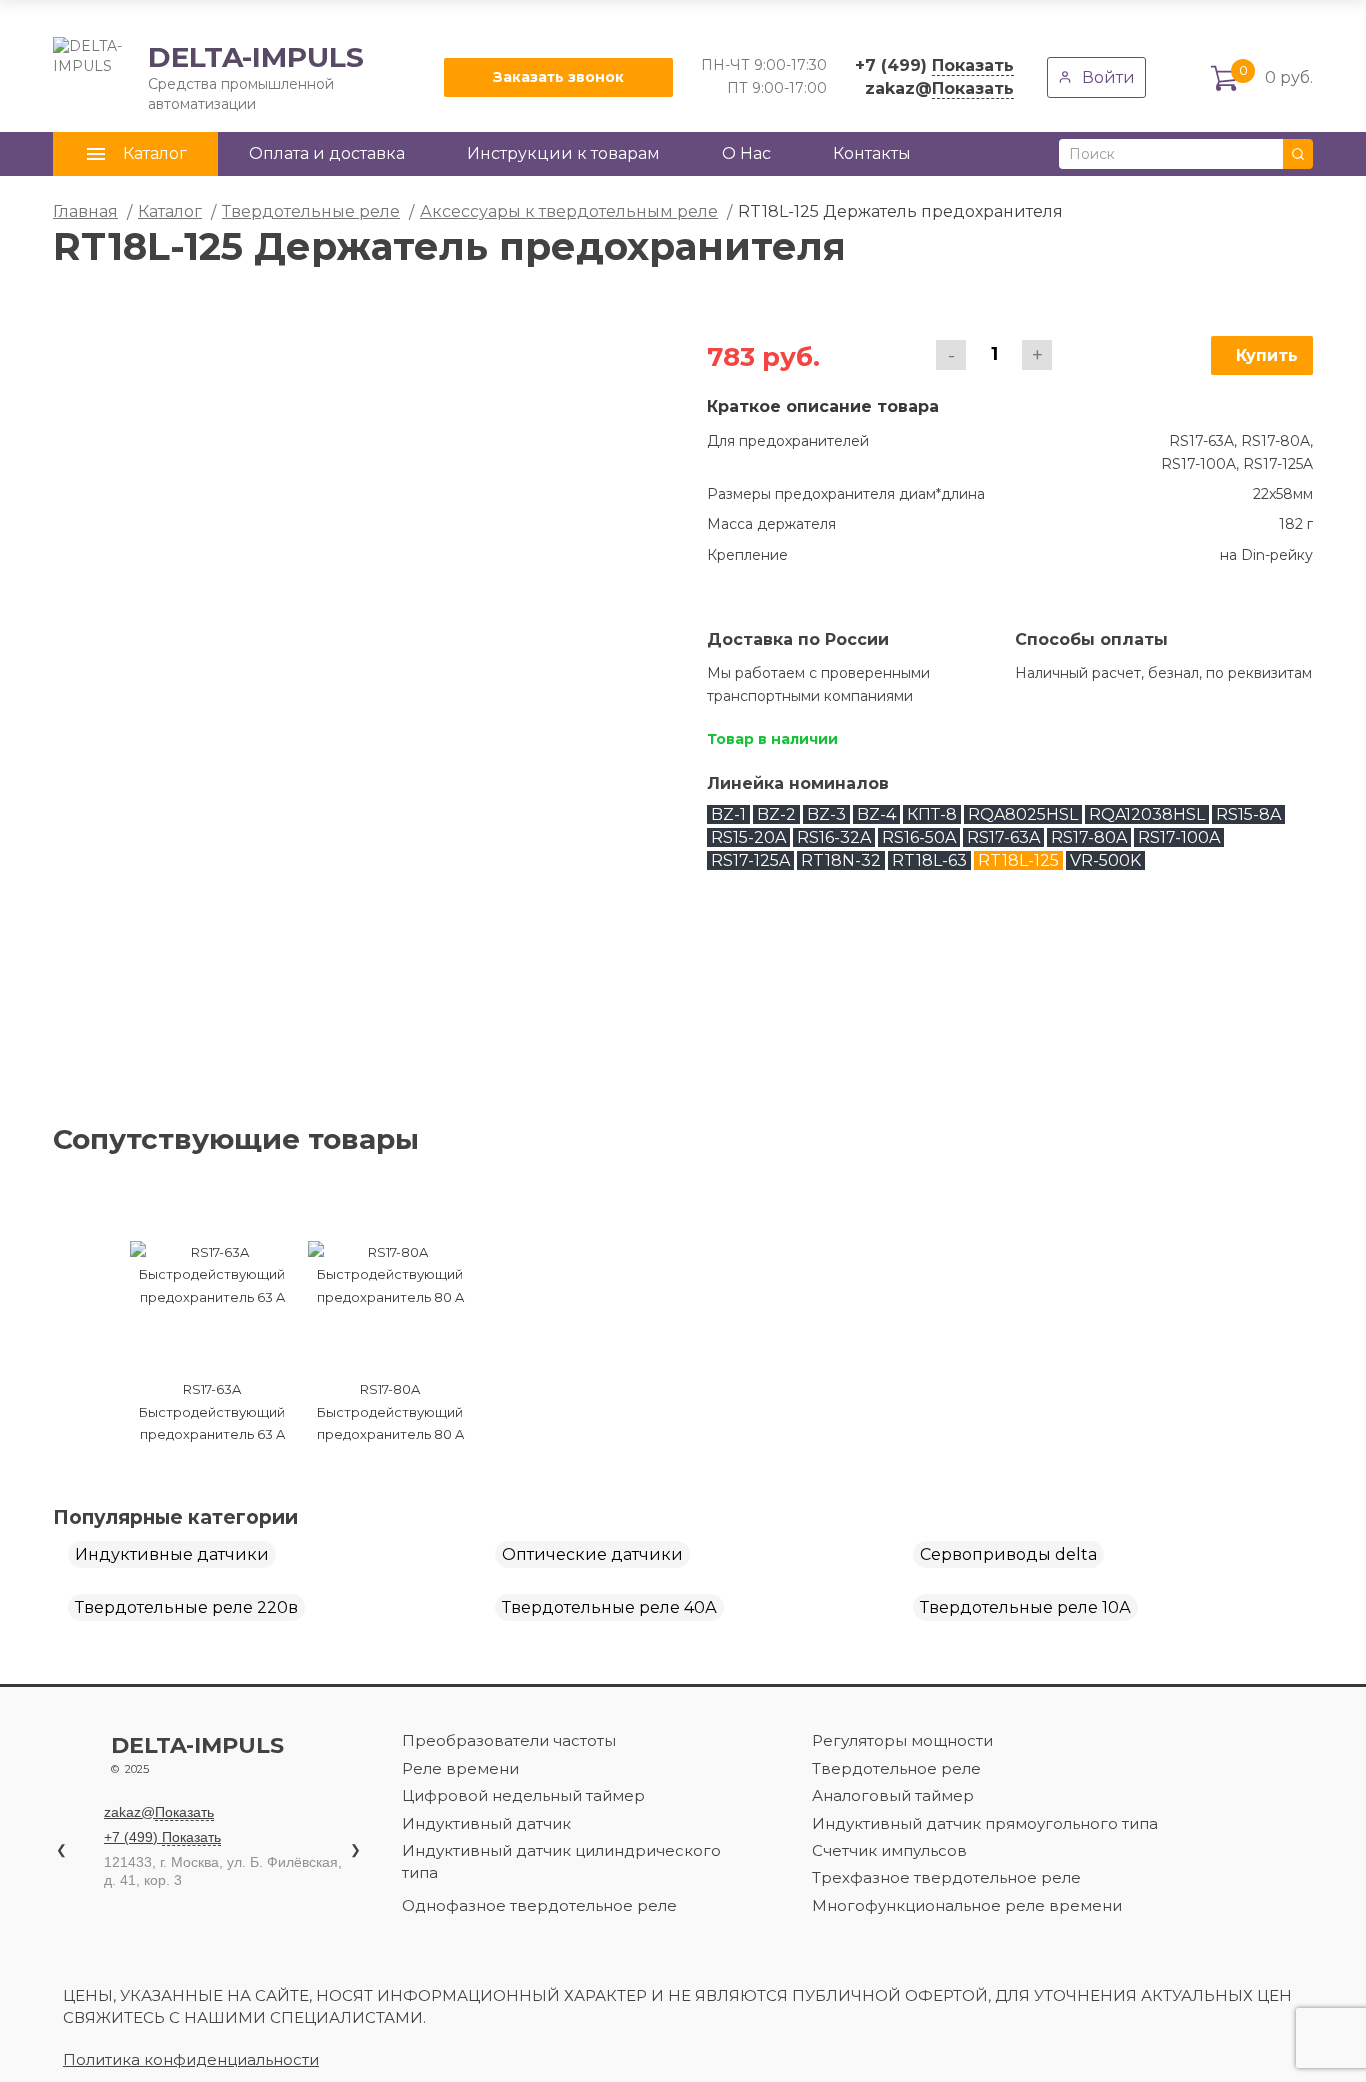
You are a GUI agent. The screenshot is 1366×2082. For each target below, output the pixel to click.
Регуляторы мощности (902, 1740)
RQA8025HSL (1023, 814)
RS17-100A (1179, 837)
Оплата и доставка (327, 153)
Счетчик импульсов (889, 1850)
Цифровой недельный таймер (523, 1795)
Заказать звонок (558, 77)
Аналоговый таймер (893, 1795)
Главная (85, 211)
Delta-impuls (197, 1755)
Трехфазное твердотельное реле (946, 1877)
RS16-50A (919, 837)
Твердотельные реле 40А (609, 1607)
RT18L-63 (929, 860)
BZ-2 (776, 814)
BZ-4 (876, 814)
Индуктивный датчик (486, 1823)
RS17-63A (1003, 837)
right (873, 1282)
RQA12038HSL (1147, 814)
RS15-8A (1248, 814)
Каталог (170, 211)
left (81, 1282)
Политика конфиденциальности (191, 2059)
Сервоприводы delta (1008, 1554)
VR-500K (1105, 860)
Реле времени (460, 1768)
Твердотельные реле (311, 211)
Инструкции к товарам (563, 153)
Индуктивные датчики (172, 1554)
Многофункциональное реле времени (967, 1905)
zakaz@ (939, 88)
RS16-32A (834, 837)
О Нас (746, 153)
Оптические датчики (592, 1554)
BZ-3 (826, 814)
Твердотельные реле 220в (186, 1607)
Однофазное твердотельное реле (539, 1905)
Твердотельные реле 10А (1025, 1607)
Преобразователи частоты (509, 1740)
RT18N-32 (841, 860)
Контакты (872, 153)
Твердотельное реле (896, 1768)
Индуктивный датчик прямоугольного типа (985, 1823)
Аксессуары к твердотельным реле (569, 211)
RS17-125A (750, 860)
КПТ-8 (932, 814)
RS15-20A (748, 837)
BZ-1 (728, 814)
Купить (1267, 355)
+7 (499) (934, 65)
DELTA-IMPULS (208, 77)
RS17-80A (1089, 837)
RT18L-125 (1018, 860)
